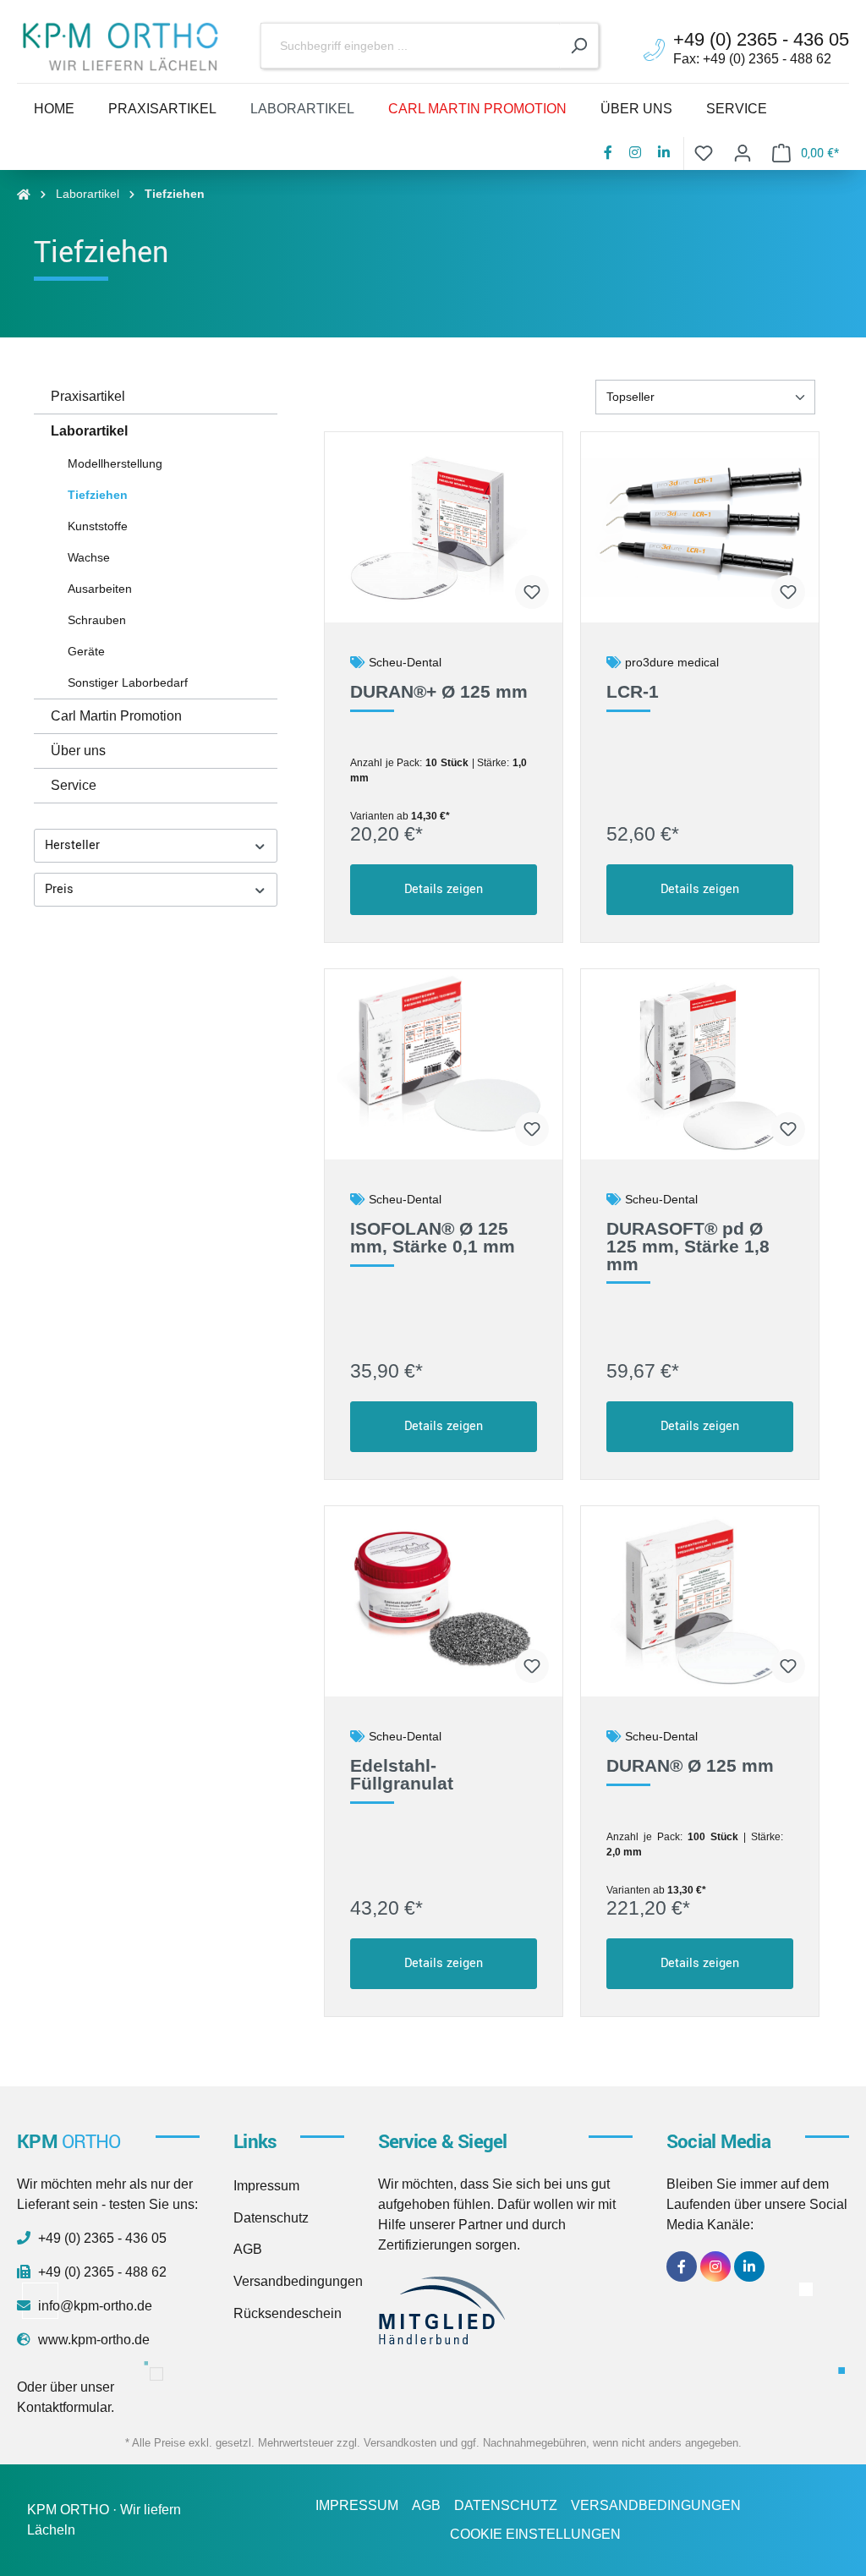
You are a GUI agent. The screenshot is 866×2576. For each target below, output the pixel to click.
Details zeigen (444, 889)
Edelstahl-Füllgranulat (402, 1775)
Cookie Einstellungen (535, 2534)
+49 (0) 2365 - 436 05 (101, 2238)
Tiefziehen (98, 495)
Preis (59, 889)
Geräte (86, 651)
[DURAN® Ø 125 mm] (700, 1601)
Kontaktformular (64, 2407)
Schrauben (97, 620)
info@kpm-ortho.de (93, 2306)
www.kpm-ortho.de (92, 2340)
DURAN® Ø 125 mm (690, 1766)
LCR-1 (633, 692)
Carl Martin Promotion (116, 716)
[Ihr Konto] (743, 153)
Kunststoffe (98, 526)
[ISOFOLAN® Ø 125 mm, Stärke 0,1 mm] (444, 1064)
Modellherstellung (115, 463)
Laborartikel (89, 431)
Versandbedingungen (298, 2281)
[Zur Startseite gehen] (120, 47)
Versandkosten (400, 2443)
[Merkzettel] (704, 153)
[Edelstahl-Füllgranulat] (444, 1601)
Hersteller (72, 845)
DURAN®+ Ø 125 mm (439, 692)
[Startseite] (24, 194)
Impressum (266, 2186)
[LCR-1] (700, 527)
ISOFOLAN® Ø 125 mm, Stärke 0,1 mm (433, 1238)
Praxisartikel (88, 396)
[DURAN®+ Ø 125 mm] (444, 527)
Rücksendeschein (288, 2313)
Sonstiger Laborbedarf (128, 682)
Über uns (78, 751)
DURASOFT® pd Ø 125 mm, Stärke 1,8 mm (688, 1247)
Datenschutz (271, 2218)
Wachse (89, 557)
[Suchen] (579, 46)
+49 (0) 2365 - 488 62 (101, 2272)
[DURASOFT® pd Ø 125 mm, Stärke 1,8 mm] (700, 1064)
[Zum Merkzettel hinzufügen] (532, 592)
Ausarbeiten (100, 589)
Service (74, 785)
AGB (248, 2249)
